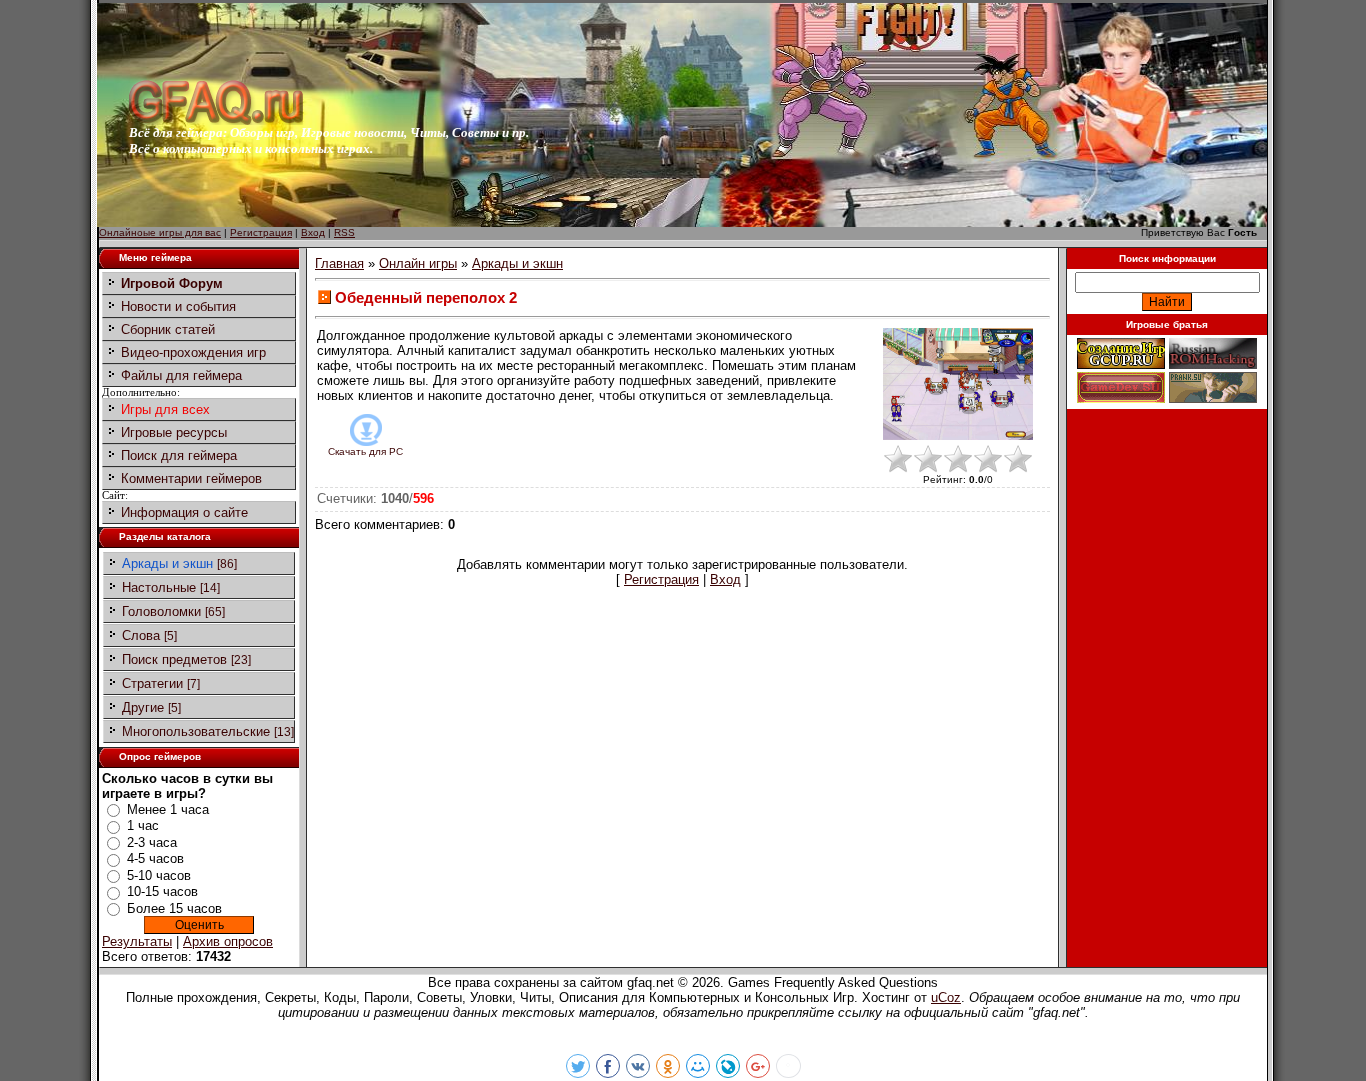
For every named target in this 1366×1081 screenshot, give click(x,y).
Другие (143, 707)
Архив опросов (228, 941)
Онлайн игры (418, 263)
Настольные (159, 587)
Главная (339, 263)
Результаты (137, 941)
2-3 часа (152, 842)
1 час (143, 825)
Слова (141, 635)
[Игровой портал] (216, 120)
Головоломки (161, 611)
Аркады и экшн (167, 563)
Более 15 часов (174, 908)
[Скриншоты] (958, 384)
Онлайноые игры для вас (160, 232)
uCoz (946, 997)
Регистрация (261, 232)
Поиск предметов (174, 659)
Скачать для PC (365, 451)
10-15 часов (162, 891)
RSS (344, 232)
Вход (313, 232)
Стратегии (152, 683)
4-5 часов (155, 858)
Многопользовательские (196, 731)
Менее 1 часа (168, 809)
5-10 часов (159, 875)
